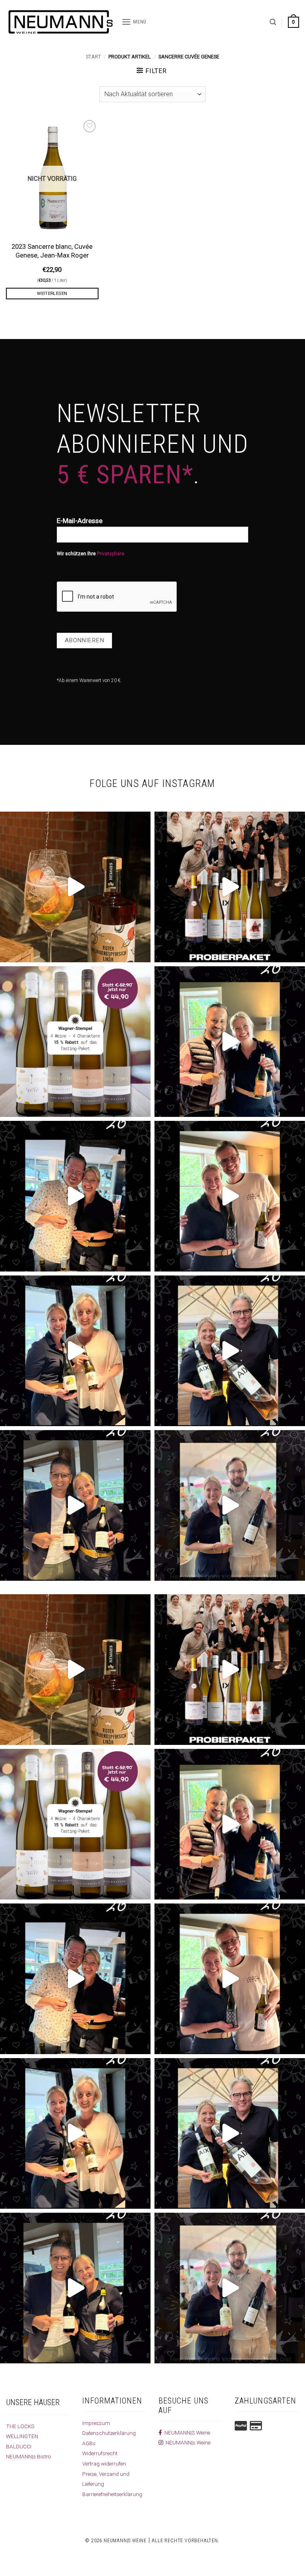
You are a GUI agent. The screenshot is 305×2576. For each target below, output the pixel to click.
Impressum (96, 2423)
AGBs (89, 2443)
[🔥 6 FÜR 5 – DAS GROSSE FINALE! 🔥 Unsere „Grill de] (230, 1042)
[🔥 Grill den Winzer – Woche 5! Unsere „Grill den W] (75, 1351)
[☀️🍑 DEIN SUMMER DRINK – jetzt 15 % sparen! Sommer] (75, 887)
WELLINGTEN (22, 2436)
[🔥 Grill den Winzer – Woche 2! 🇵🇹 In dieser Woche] (230, 1505)
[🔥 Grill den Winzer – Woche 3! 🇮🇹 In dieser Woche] (75, 1505)
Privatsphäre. (111, 554)
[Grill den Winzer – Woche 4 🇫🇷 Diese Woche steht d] (230, 1351)
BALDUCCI (19, 2446)
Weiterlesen (52, 293)
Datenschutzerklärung (109, 2433)
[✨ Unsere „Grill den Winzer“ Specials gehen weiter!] (75, 1196)
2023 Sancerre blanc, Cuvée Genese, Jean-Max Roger (52, 251)
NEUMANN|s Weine (187, 2442)
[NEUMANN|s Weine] (61, 22)
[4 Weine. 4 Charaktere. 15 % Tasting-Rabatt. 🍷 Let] (75, 1042)
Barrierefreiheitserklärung (112, 2494)
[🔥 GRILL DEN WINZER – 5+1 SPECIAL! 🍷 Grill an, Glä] (230, 1196)
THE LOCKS (20, 2426)
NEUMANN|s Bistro (29, 2456)
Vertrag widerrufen (104, 2464)
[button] (134, 22)
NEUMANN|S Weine (186, 2433)
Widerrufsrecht (100, 2453)
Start (93, 57)
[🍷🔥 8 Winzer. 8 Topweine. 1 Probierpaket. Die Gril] (230, 887)
